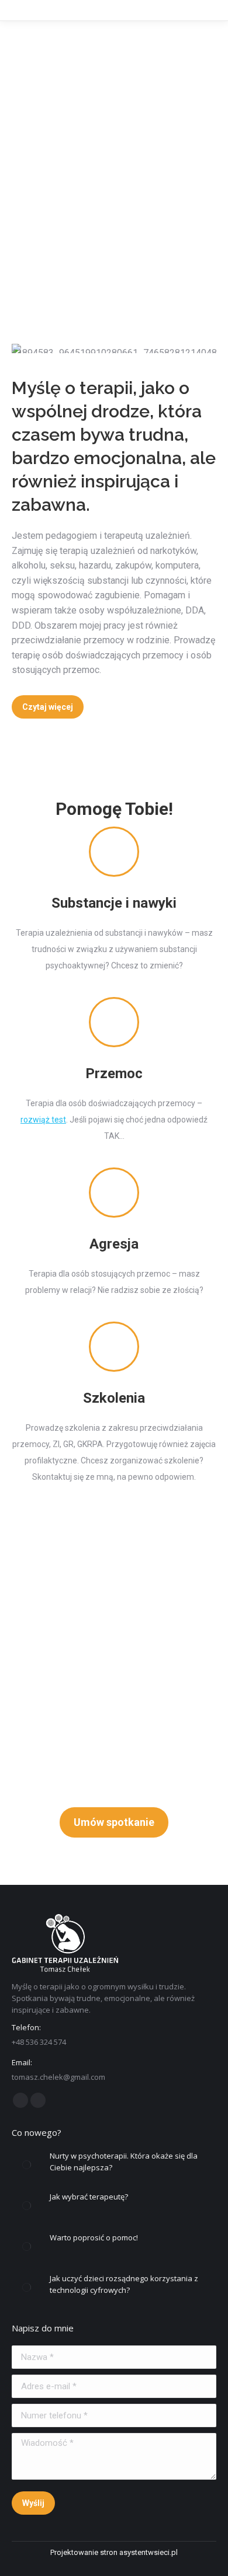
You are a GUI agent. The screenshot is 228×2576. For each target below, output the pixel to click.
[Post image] (26, 2164)
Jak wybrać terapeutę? (89, 2197)
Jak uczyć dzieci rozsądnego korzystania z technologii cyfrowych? (124, 2284)
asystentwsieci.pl (148, 2552)
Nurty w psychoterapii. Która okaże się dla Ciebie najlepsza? (124, 2162)
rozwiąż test (43, 1120)
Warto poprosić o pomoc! (94, 2237)
